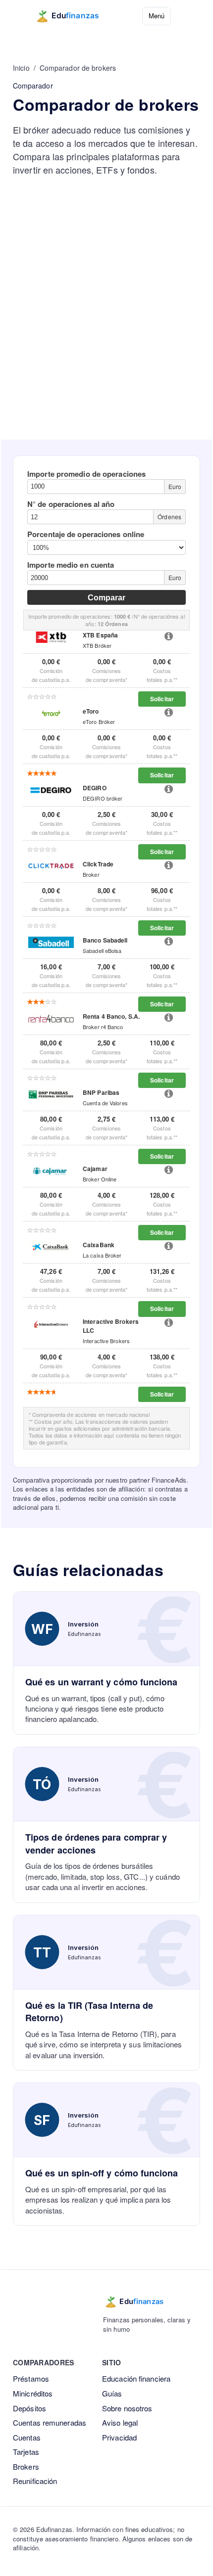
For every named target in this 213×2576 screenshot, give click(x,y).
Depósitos (29, 2408)
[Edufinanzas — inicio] (74, 16)
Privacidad (119, 2437)
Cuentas (27, 2437)
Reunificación (35, 2481)
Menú (157, 16)
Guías (112, 2393)
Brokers (26, 2466)
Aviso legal (120, 2422)
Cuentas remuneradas (50, 2422)
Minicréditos (33, 2393)
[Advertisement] (106, 328)
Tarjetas (26, 2452)
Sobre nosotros (127, 2408)
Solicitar (162, 699)
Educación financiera (136, 2378)
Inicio (21, 68)
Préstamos (31, 2378)
